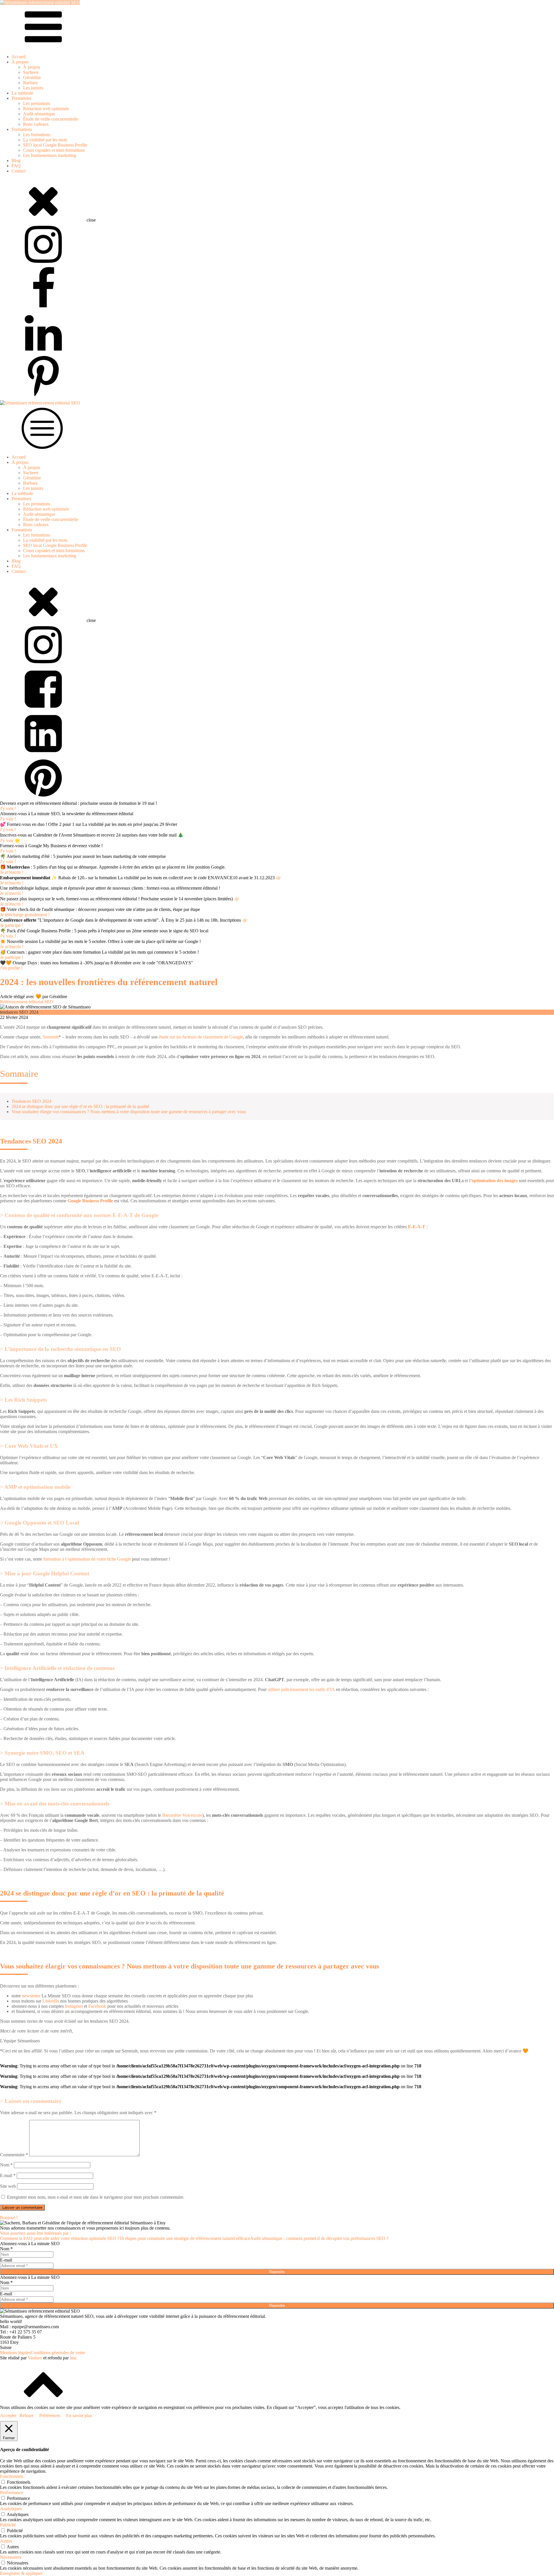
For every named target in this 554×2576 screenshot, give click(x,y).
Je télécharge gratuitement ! (25, 915)
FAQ (16, 166)
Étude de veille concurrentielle (51, 119)
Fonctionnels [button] (12, 2476)
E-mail (8, 2175)
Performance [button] (12, 2492)
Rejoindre (277, 2272)
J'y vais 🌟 (10, 840)
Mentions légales (15, 2353)
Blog (16, 161)
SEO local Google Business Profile (55, 145)
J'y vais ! (8, 808)
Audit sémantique (39, 114)
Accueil (19, 57)
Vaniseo (35, 2358)
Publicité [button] (8, 2525)
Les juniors (33, 88)
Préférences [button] (50, 2415)
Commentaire (14, 2155)
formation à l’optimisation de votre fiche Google (87, 1559)
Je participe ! (12, 925)
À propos (32, 67)
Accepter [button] (8, 2415)
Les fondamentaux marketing (50, 155)
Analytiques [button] (11, 2509)
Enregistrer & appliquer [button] (21, 2573)
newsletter (31, 1996)
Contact (19, 171)
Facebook (97, 2006)
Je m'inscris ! (12, 872)
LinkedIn (51, 2001)
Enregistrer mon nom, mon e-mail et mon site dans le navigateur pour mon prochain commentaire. (96, 2197)
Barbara (30, 83)
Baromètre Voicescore (182, 1815)
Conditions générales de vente (58, 2353)
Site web (8, 2186)
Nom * (6, 2249)
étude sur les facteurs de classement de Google (201, 1037)
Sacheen (31, 72)
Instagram (74, 2006)
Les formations (37, 135)
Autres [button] (6, 2541)
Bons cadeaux (36, 124)
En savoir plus (79, 2415)
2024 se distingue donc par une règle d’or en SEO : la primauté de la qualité (80, 1106)
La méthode (22, 93)
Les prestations (37, 103)
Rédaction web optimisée (46, 109)
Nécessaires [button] (11, 2557)
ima (73, 2358)
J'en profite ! (11, 968)
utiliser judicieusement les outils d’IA (301, 1689)
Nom (6, 2165)
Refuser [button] (26, 2415)
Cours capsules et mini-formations (54, 150)
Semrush (51, 1037)
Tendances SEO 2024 (31, 1101)
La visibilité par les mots (45, 140)
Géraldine (32, 77)
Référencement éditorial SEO (27, 1002)
